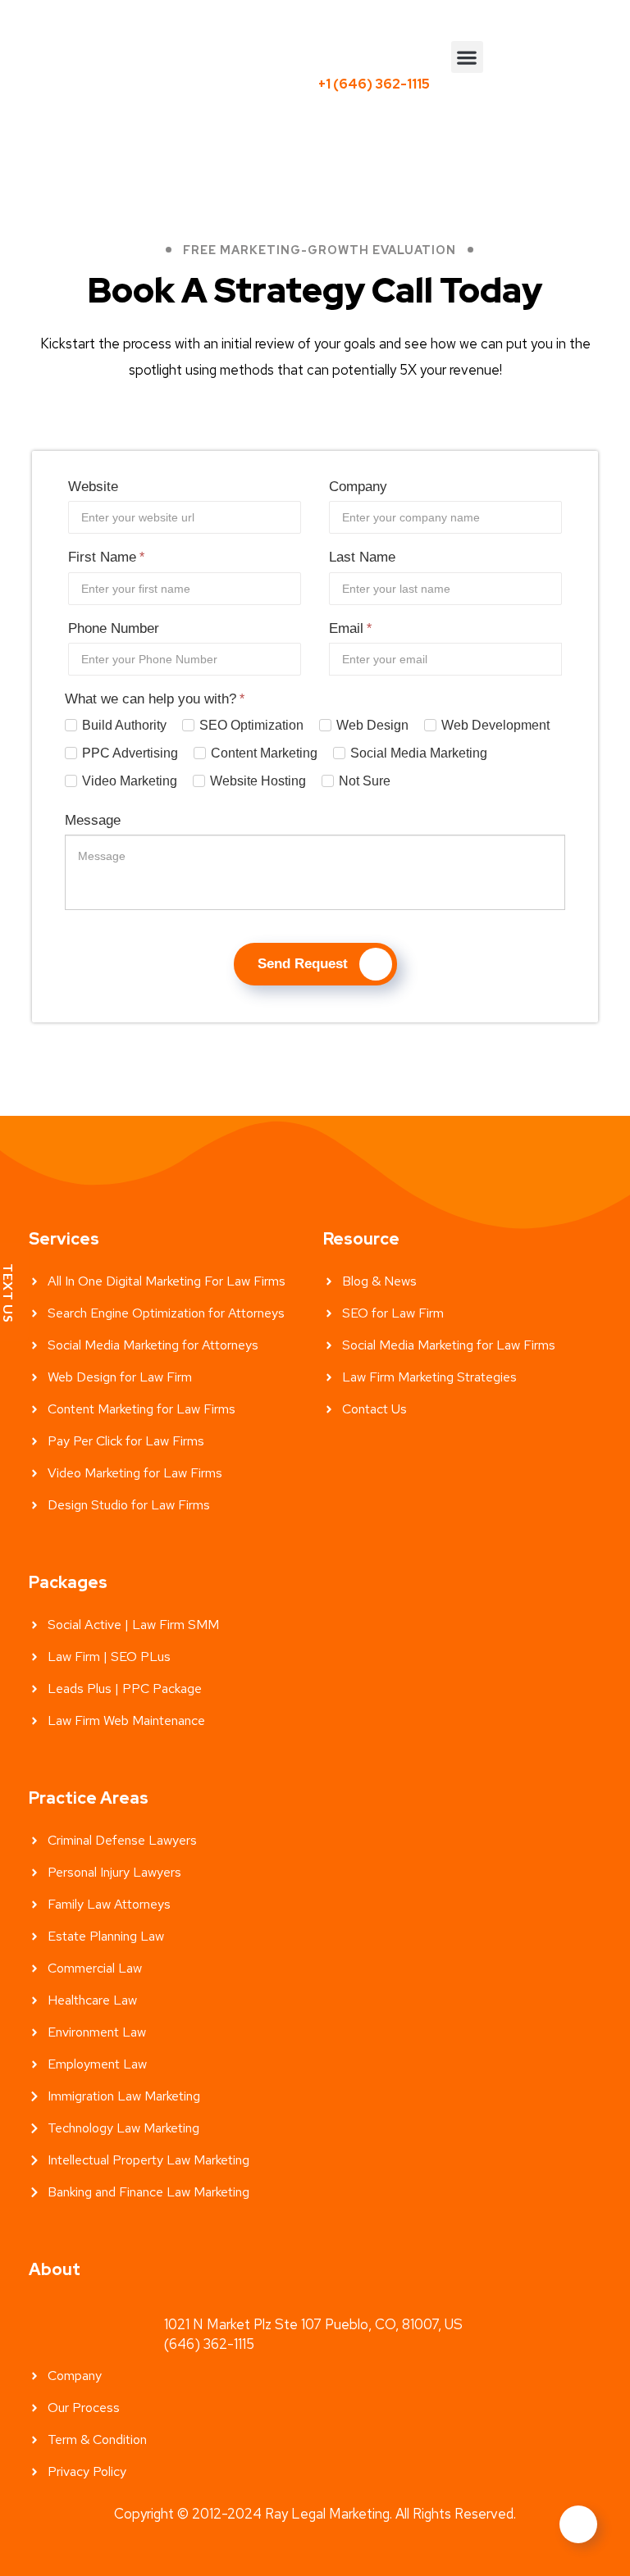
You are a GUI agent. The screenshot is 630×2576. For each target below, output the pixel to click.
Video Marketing (130, 781)
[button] (467, 57)
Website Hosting (258, 781)
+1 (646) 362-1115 (374, 84)
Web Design (372, 725)
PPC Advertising (130, 753)
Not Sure (365, 781)
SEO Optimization (251, 725)
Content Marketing (264, 753)
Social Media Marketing (419, 753)
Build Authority (124, 725)
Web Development (495, 725)
